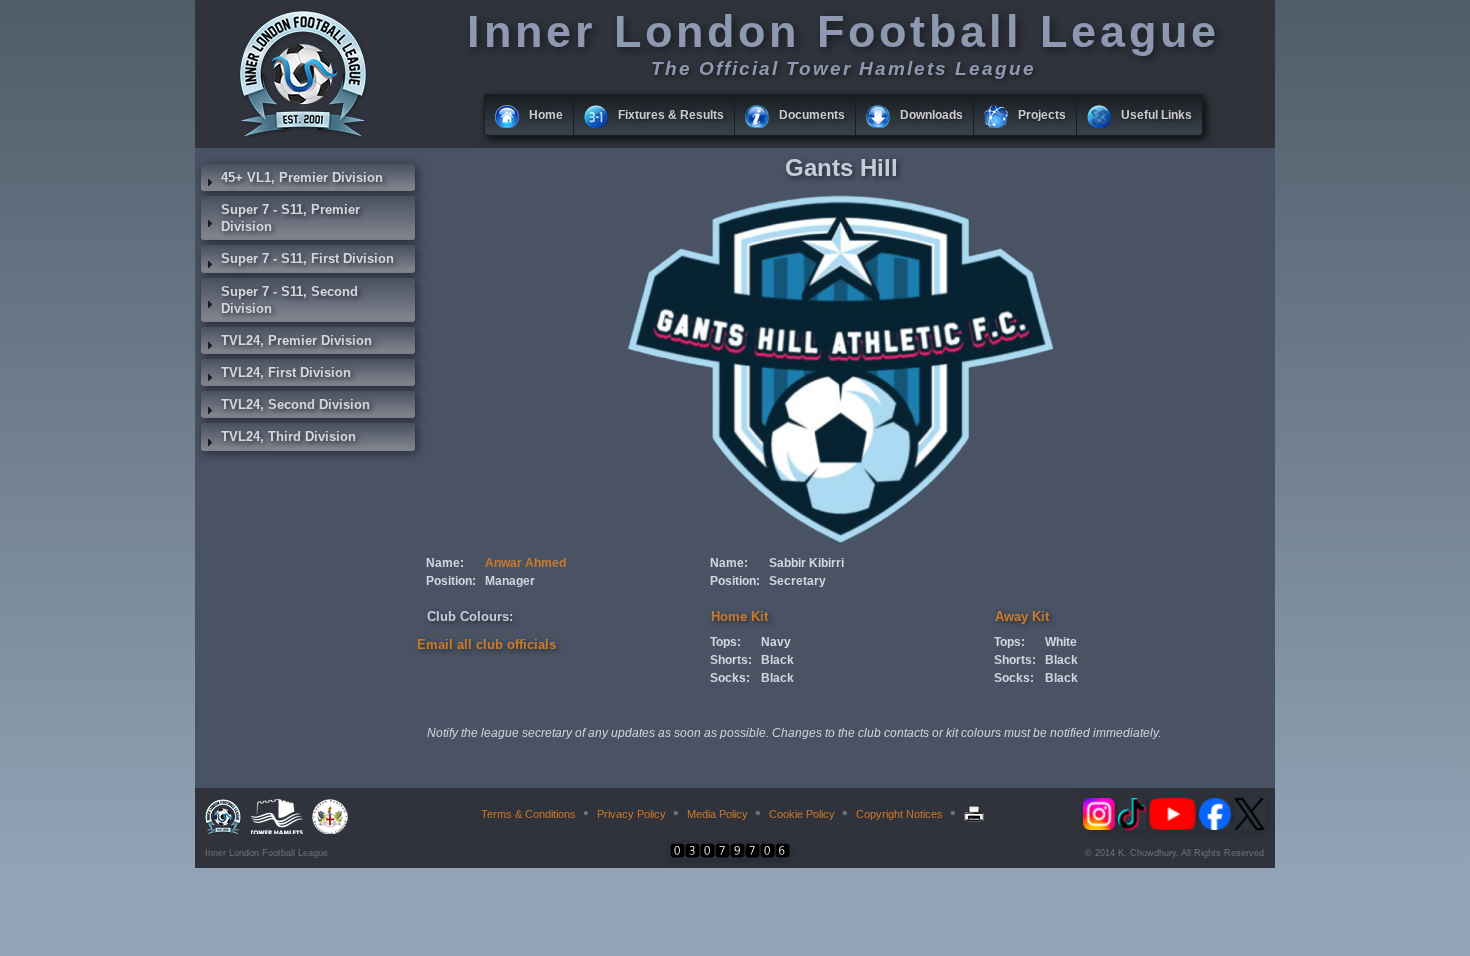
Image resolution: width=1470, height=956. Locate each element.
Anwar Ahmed (525, 563)
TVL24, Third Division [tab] (288, 436)
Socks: (730, 678)
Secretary (797, 581)
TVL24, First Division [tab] (286, 372)
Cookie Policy (802, 814)
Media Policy (717, 814)
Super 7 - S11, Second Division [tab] (289, 300)
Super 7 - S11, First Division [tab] (307, 258)
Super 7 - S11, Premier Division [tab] (290, 218)
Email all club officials (486, 644)
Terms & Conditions (528, 814)
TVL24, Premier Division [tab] (296, 340)
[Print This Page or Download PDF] (976, 814)
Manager (510, 581)
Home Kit (739, 616)
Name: (445, 563)
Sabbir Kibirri (806, 563)
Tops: (725, 642)
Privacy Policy (631, 814)
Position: (451, 581)
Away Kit (1022, 616)
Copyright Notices (899, 814)
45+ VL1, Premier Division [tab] (302, 177)
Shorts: (731, 660)
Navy (776, 642)
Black (777, 660)
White (1061, 642)
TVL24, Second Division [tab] (295, 404)
